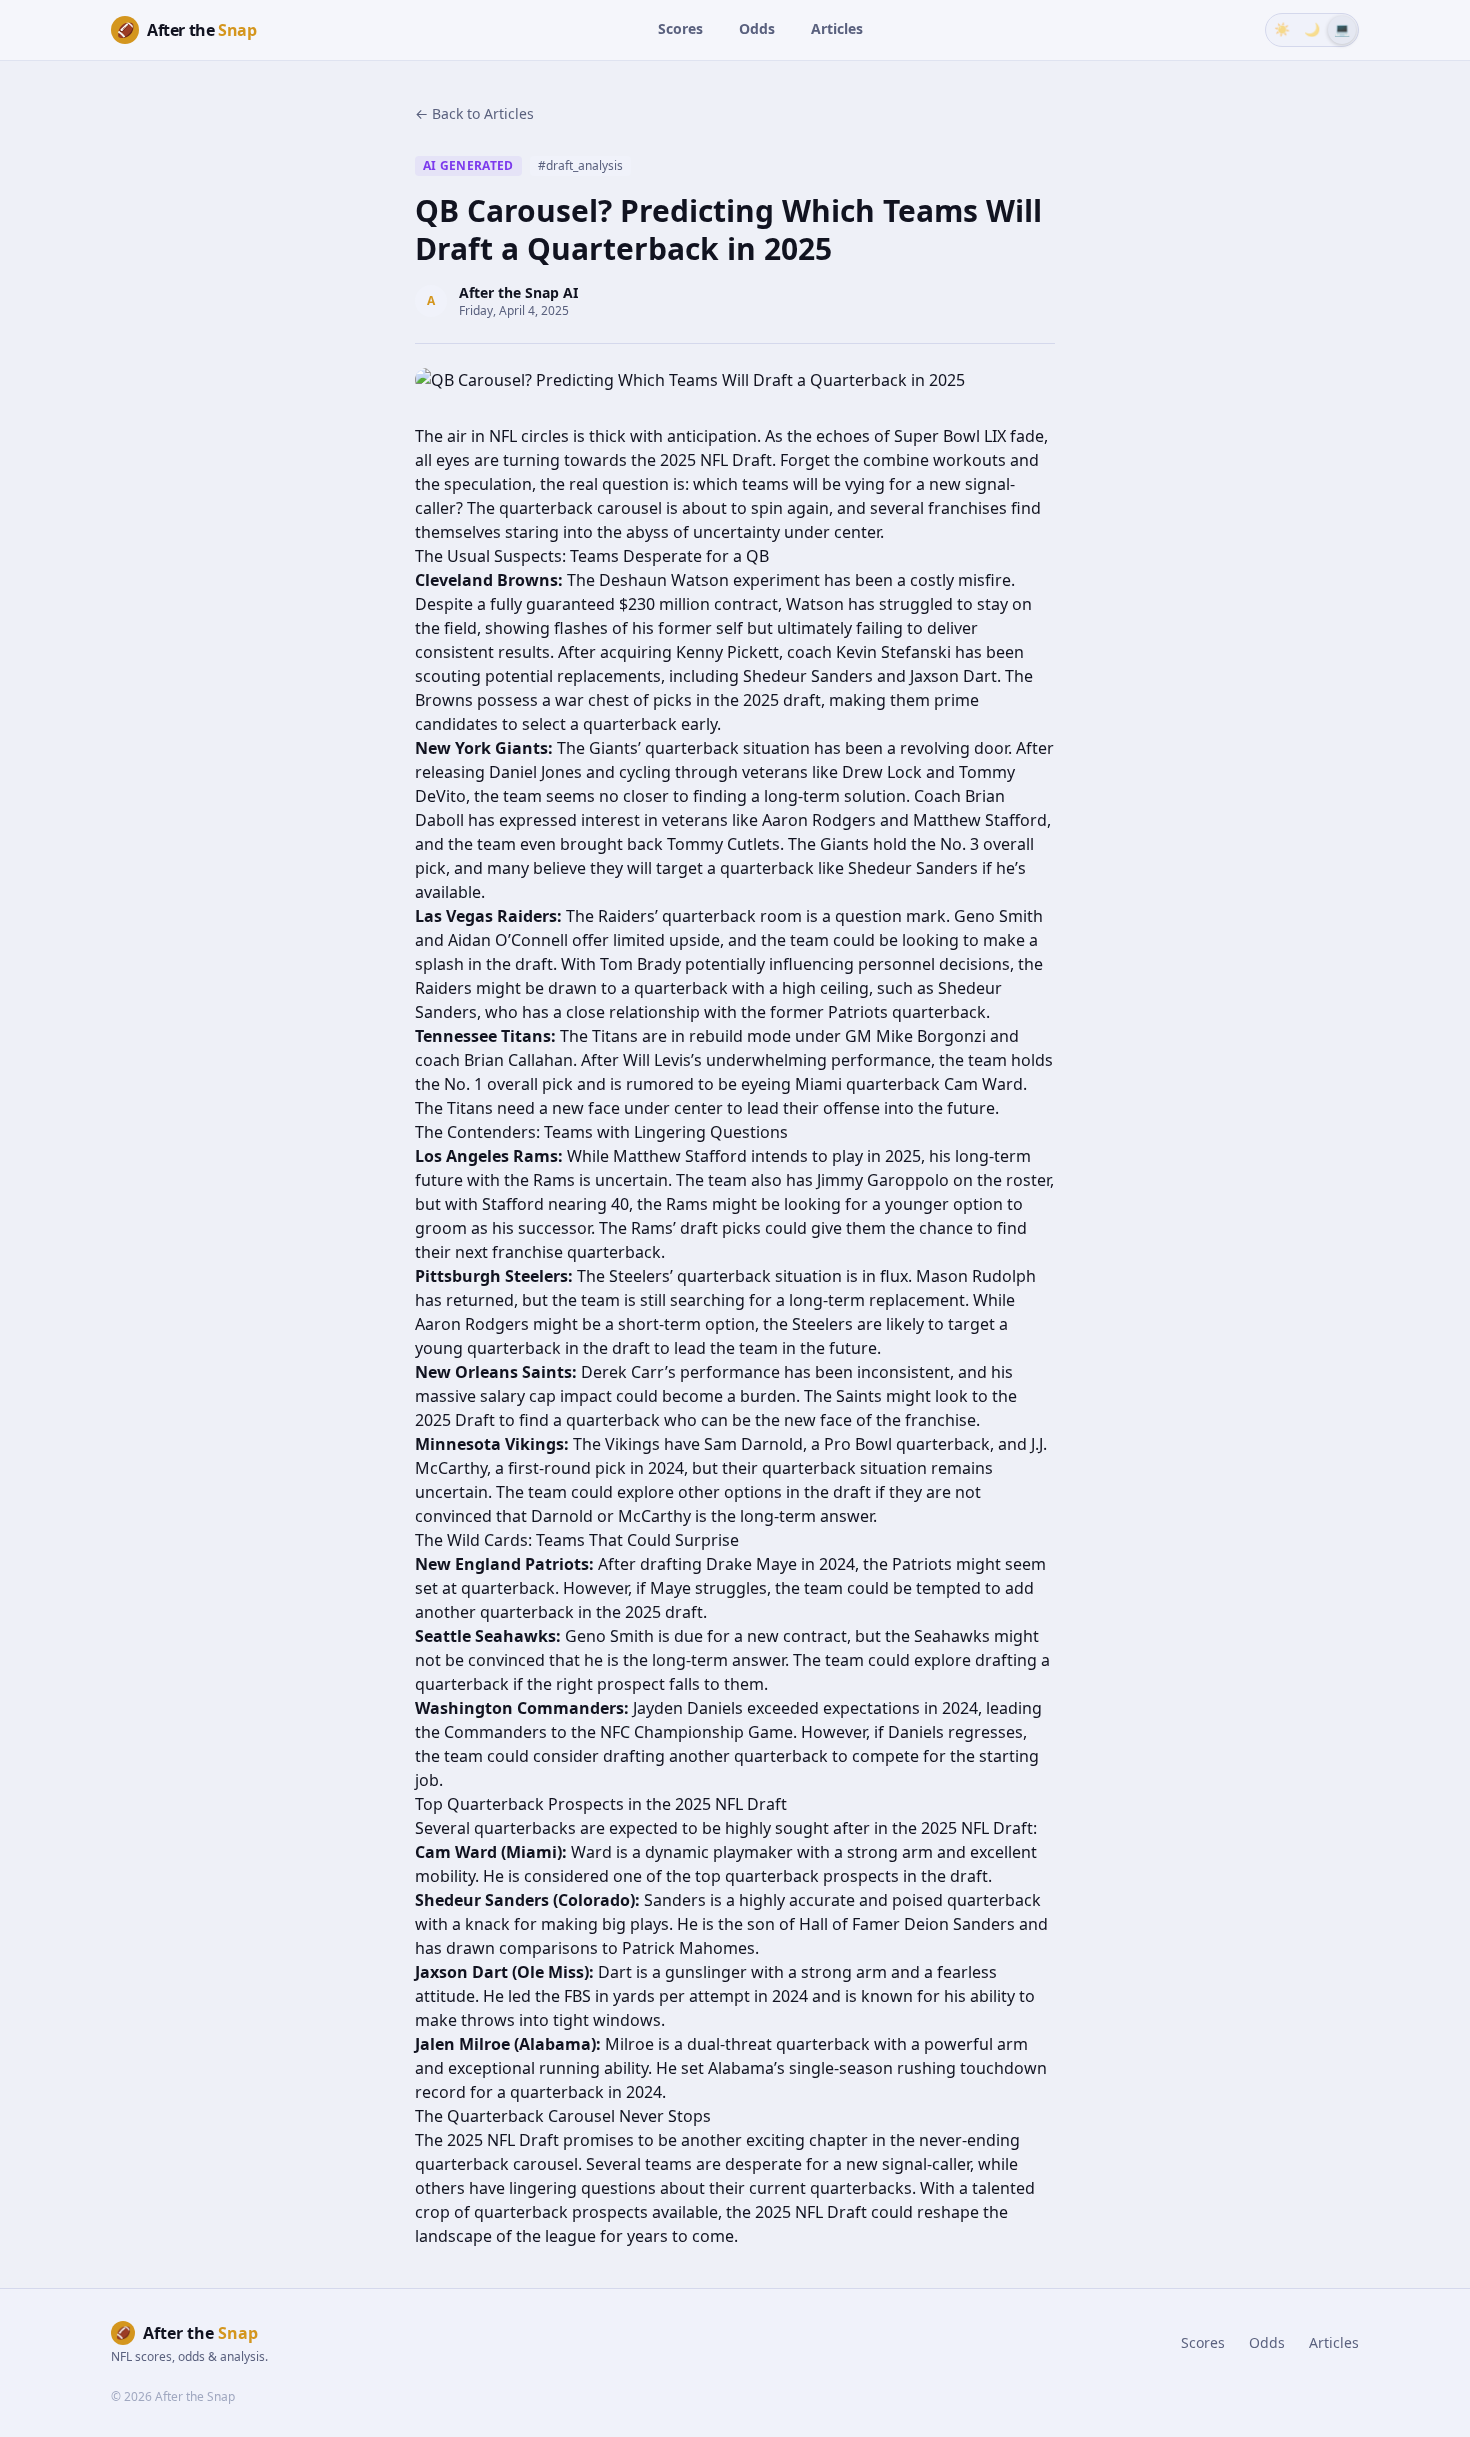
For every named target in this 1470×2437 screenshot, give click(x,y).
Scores (680, 28)
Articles (837, 28)
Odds (757, 28)
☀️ (1282, 29)
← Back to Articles (474, 113)
